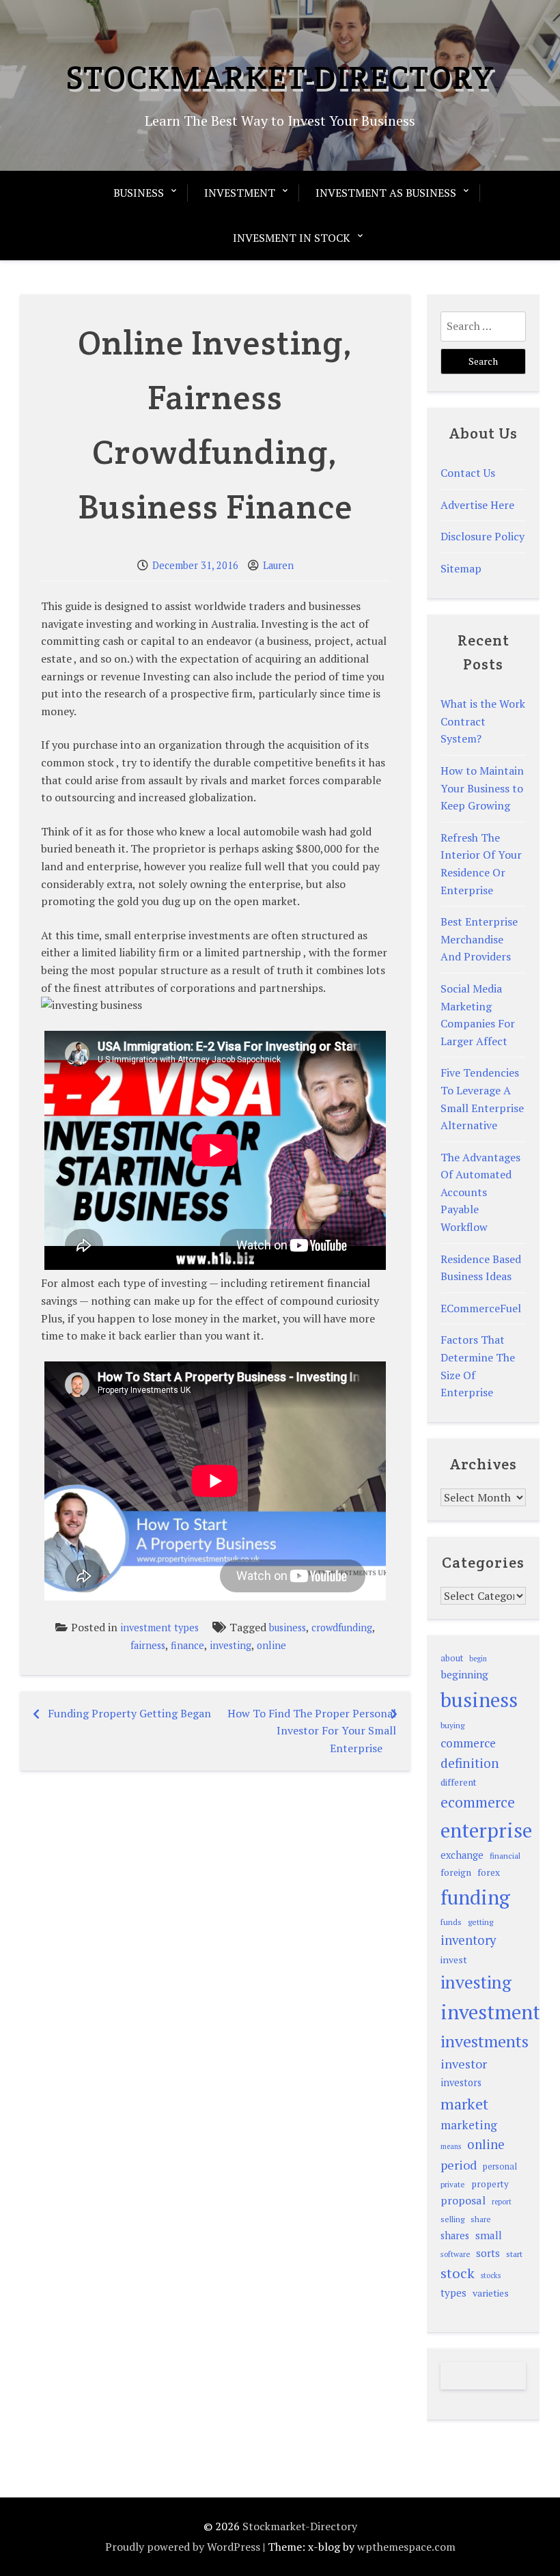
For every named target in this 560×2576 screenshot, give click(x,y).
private (453, 2184)
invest (454, 1959)
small (489, 2235)
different (459, 1782)
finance (187, 1645)
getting (480, 1922)
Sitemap (461, 568)
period (459, 2165)
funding (475, 1897)
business (288, 1628)
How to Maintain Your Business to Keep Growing (482, 788)
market (464, 2104)
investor (464, 2064)
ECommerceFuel (481, 1308)
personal (500, 2166)
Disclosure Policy (482, 536)
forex (489, 1872)
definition (470, 1763)
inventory (468, 1940)
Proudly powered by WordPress (183, 2547)
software (455, 2254)
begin (478, 1659)
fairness (148, 1645)
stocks (491, 2275)
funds (451, 1922)
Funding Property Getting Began (129, 1713)
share (481, 2219)
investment (490, 2012)
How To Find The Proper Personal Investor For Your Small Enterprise (312, 1731)
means (451, 2146)
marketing (469, 2125)
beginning (464, 1674)
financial (505, 1856)
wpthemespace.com (406, 2547)
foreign (456, 1872)
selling (452, 2219)
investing (230, 1645)
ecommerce (478, 1802)
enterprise (486, 1830)
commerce (468, 1743)
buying (452, 1725)
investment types (159, 1628)
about (452, 1658)
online (271, 1645)
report (502, 2202)
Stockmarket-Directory (280, 77)
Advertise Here (477, 505)
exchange (462, 1855)
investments (485, 2041)
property (490, 2184)
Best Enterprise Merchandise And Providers (479, 939)
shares (455, 2235)
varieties (491, 2293)
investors (461, 2082)
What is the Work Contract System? (483, 721)
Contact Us (468, 473)
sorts (488, 2253)
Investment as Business (386, 193)
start (514, 2254)
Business (139, 193)
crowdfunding (342, 1628)
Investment (240, 193)
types (453, 2293)
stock (458, 2273)
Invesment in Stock (292, 238)
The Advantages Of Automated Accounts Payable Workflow (480, 1192)
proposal (463, 2200)
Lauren (278, 565)
